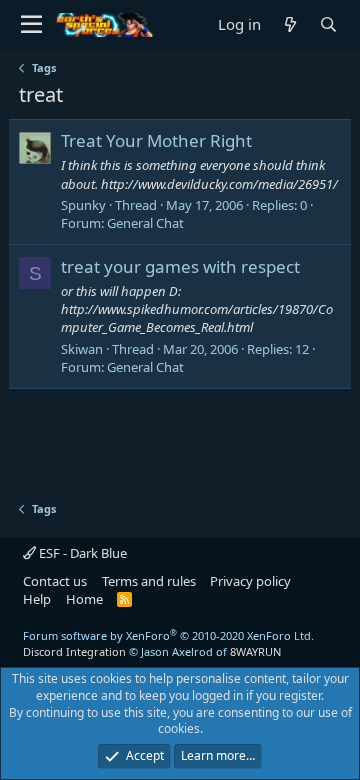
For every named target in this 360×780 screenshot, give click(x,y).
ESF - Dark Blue (81, 553)
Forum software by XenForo (168, 635)
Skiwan (82, 349)
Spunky (83, 205)
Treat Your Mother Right (156, 140)
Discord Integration (74, 651)
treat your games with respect (180, 266)
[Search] (328, 24)
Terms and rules (149, 581)
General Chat (145, 223)
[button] (31, 25)
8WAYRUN (255, 651)
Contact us (55, 581)
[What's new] (290, 24)
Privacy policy (250, 581)
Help (37, 599)
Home (84, 599)
